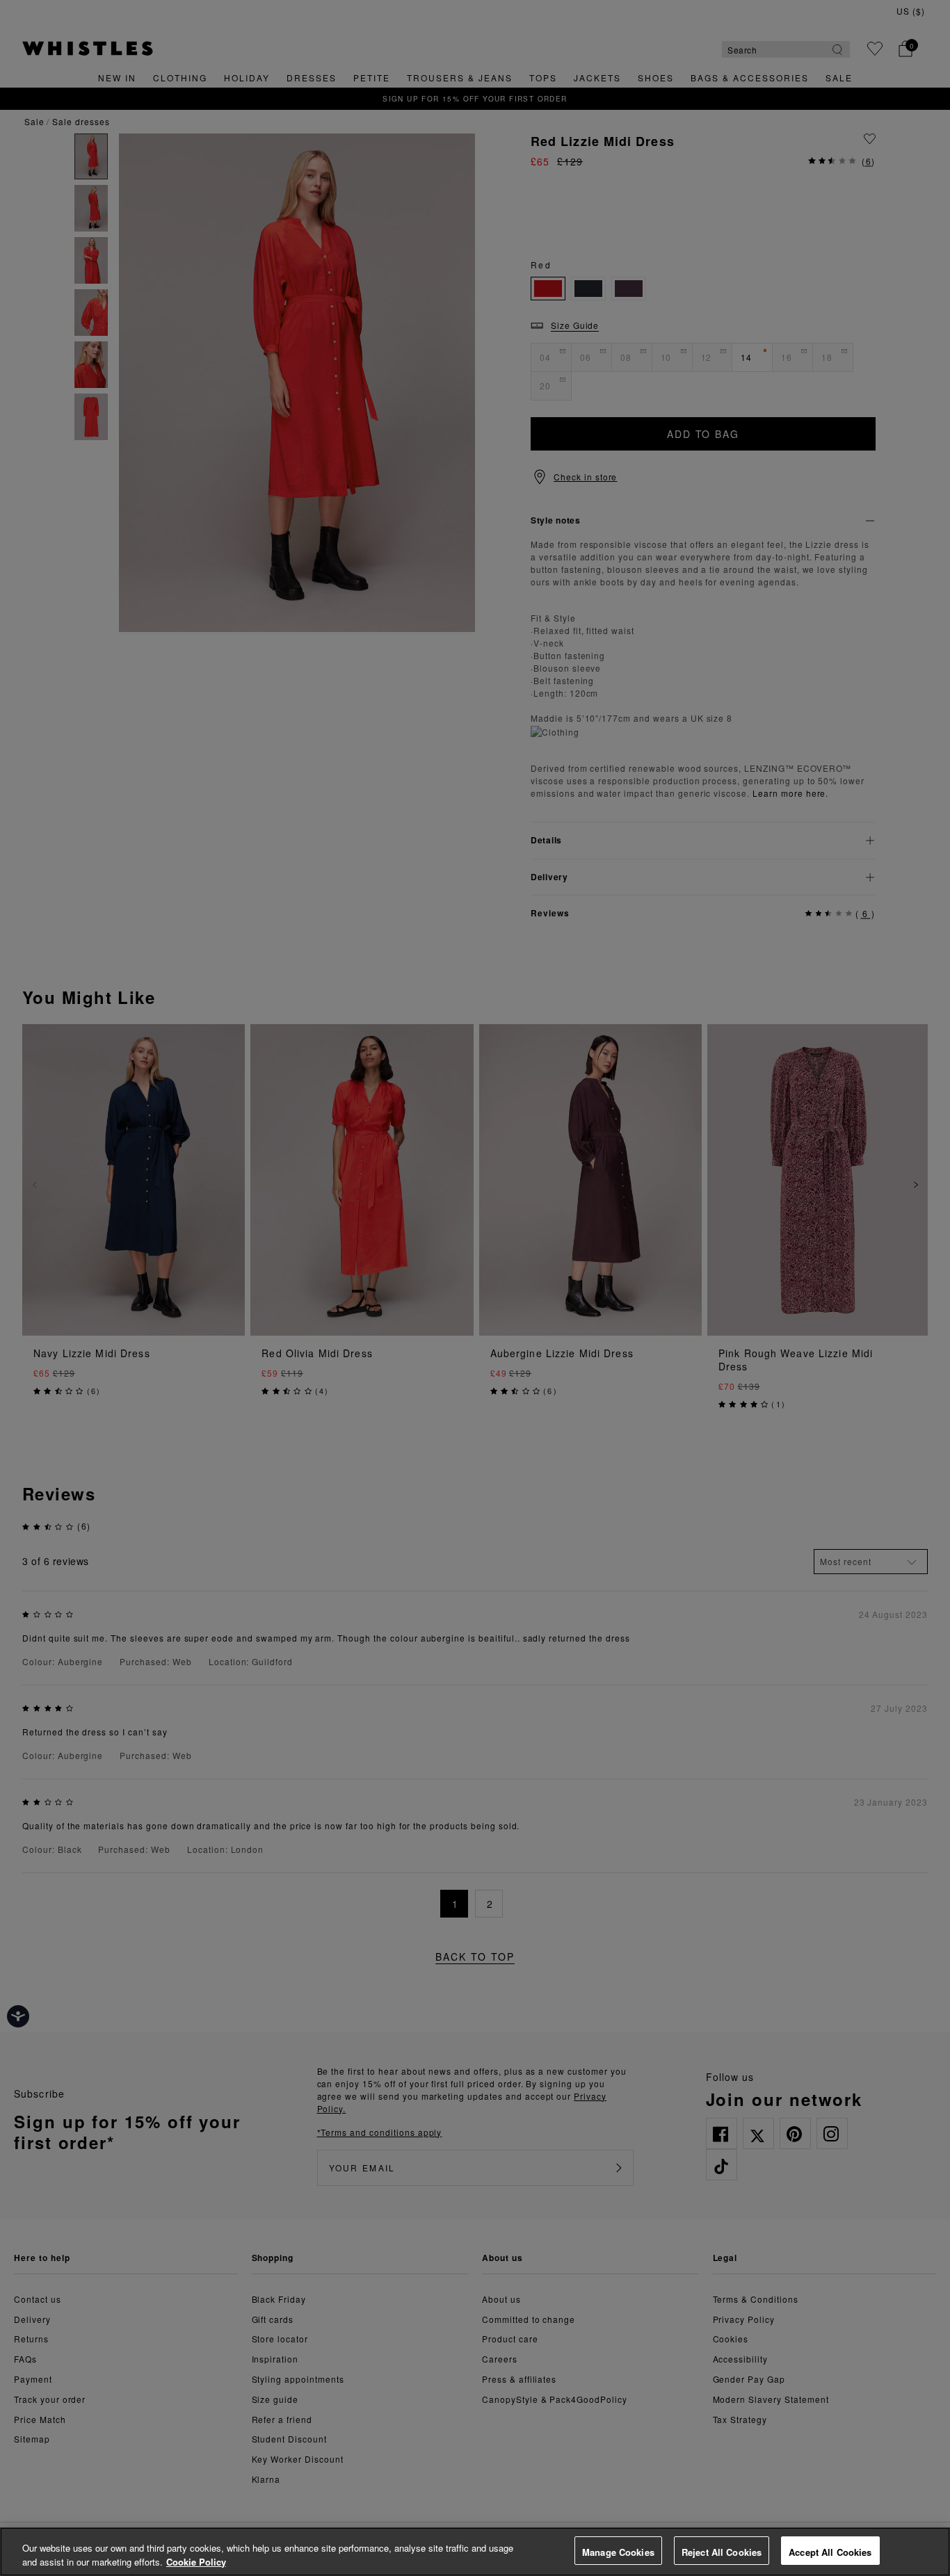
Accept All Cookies (830, 2552)
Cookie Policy (196, 2562)
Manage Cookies (618, 2552)
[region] (475, 2552)
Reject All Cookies (722, 2552)
